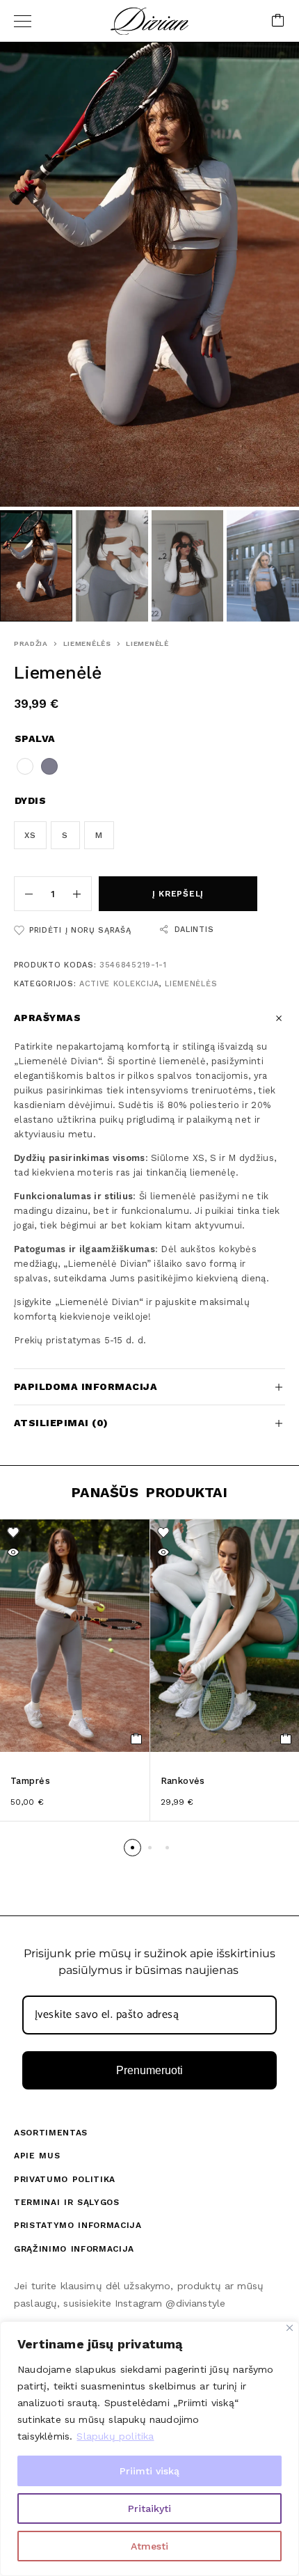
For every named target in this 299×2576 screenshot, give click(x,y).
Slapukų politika (115, 2436)
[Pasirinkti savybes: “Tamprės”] (137, 1739)
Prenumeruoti (149, 2070)
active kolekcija (119, 984)
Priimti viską (149, 2471)
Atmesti (149, 2546)
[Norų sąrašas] (13, 1533)
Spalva (35, 738)
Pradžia (31, 643)
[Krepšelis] (278, 21)
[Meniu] (23, 21)
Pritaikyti (149, 2508)
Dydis (30, 800)
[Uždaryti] (290, 2328)
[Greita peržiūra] (13, 1552)
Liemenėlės (87, 643)
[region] (149, 2449)
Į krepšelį (178, 894)
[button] (132, 1848)
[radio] (25, 766)
